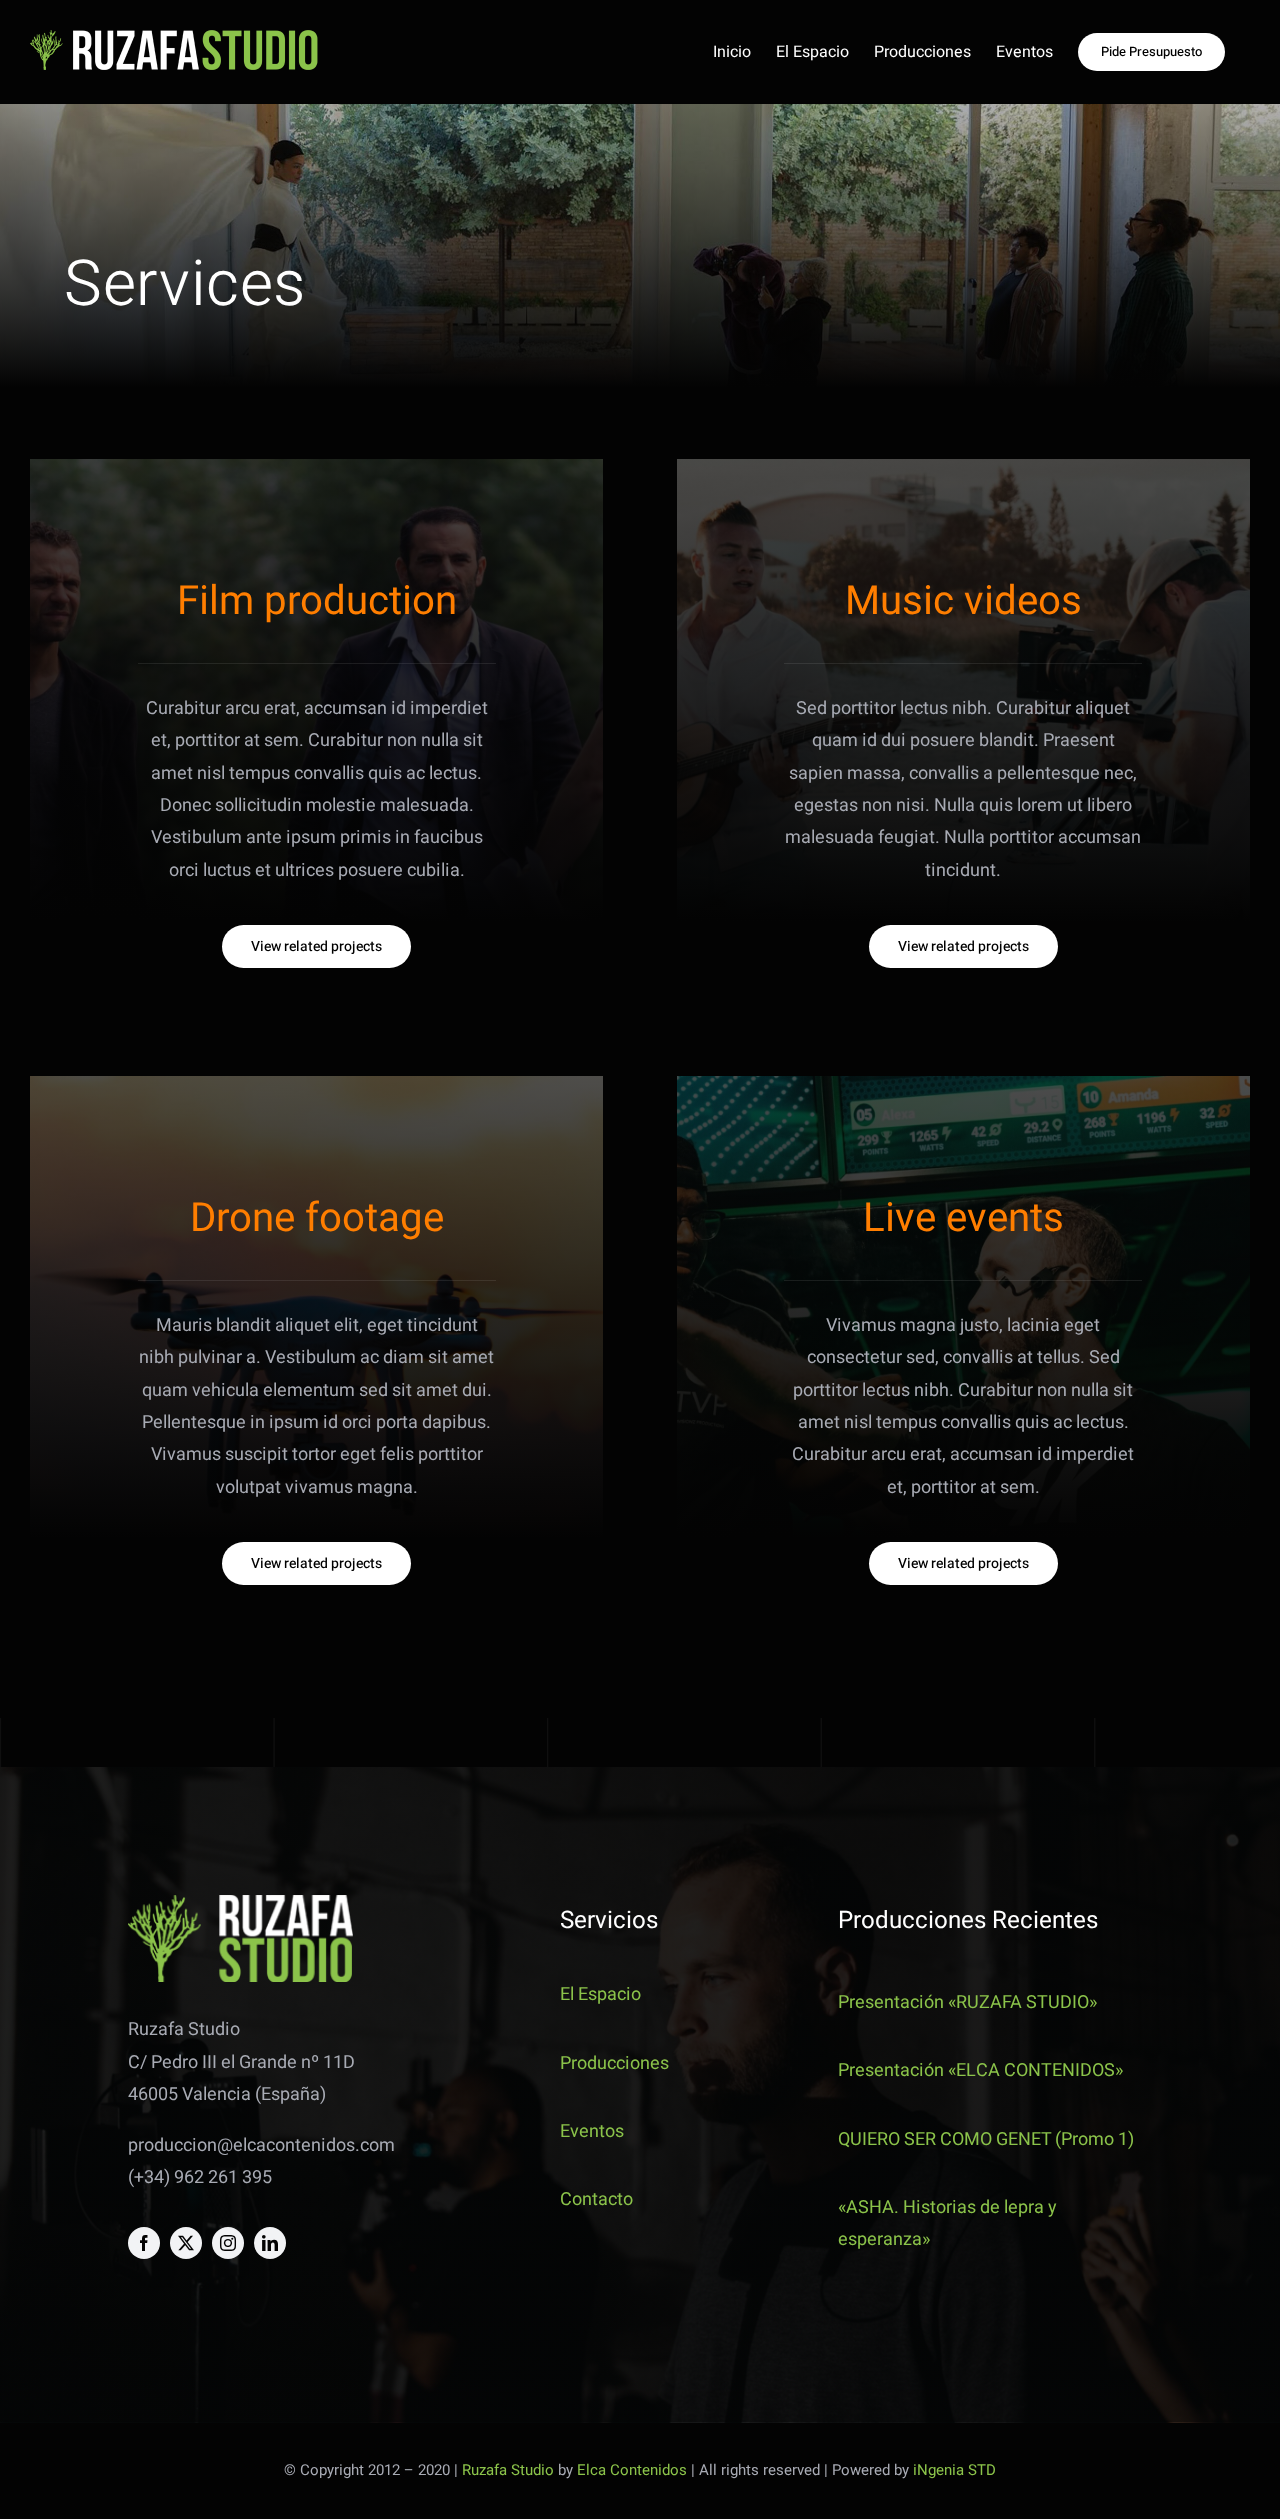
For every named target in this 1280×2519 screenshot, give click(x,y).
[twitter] (186, 2243)
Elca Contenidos (632, 2470)
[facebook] (144, 2243)
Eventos (592, 2131)
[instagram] (228, 2243)
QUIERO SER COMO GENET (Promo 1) (986, 2139)
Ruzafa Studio (508, 2470)
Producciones (614, 2063)
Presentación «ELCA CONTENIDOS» (980, 2070)
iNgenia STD (954, 2470)
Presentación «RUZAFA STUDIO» (967, 2002)
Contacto (596, 2199)
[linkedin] (270, 2243)
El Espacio (600, 1994)
